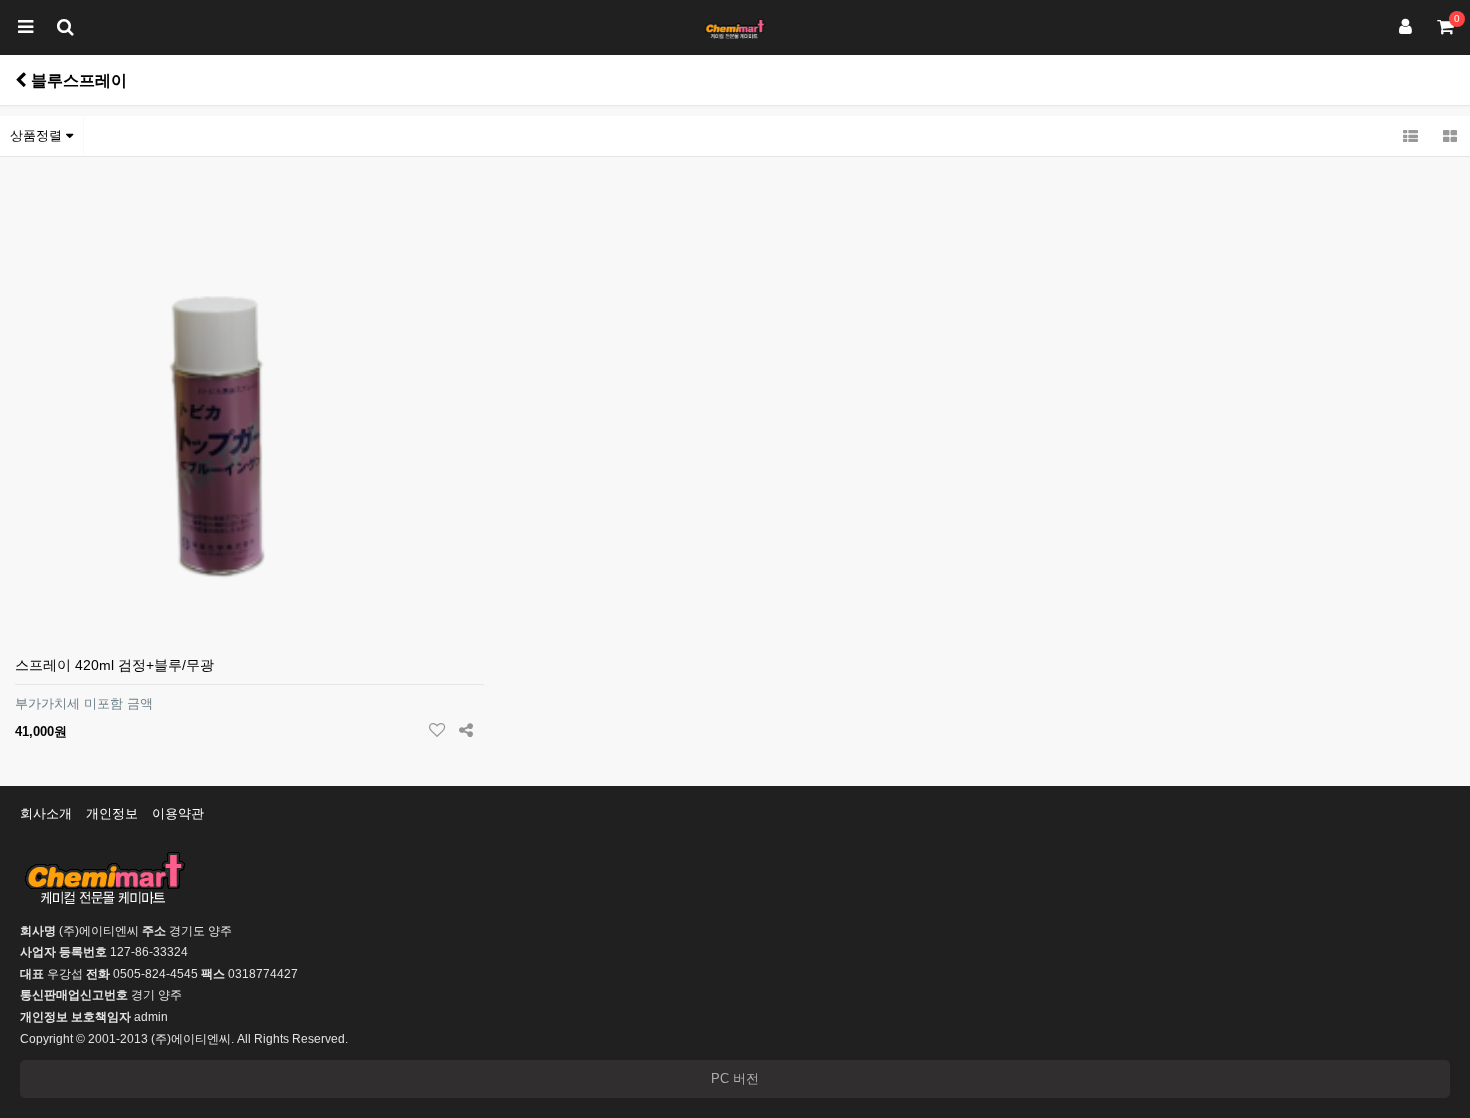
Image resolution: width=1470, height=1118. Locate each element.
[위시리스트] (437, 731)
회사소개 (46, 813)
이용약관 (178, 813)
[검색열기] (65, 27)
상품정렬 (38, 135)
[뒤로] (21, 80)
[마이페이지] (1405, 27)
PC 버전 (735, 1078)
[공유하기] (466, 731)
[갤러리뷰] (1450, 136)
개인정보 (112, 813)
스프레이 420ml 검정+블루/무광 (114, 665)
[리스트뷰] (1410, 136)
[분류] (25, 27)
